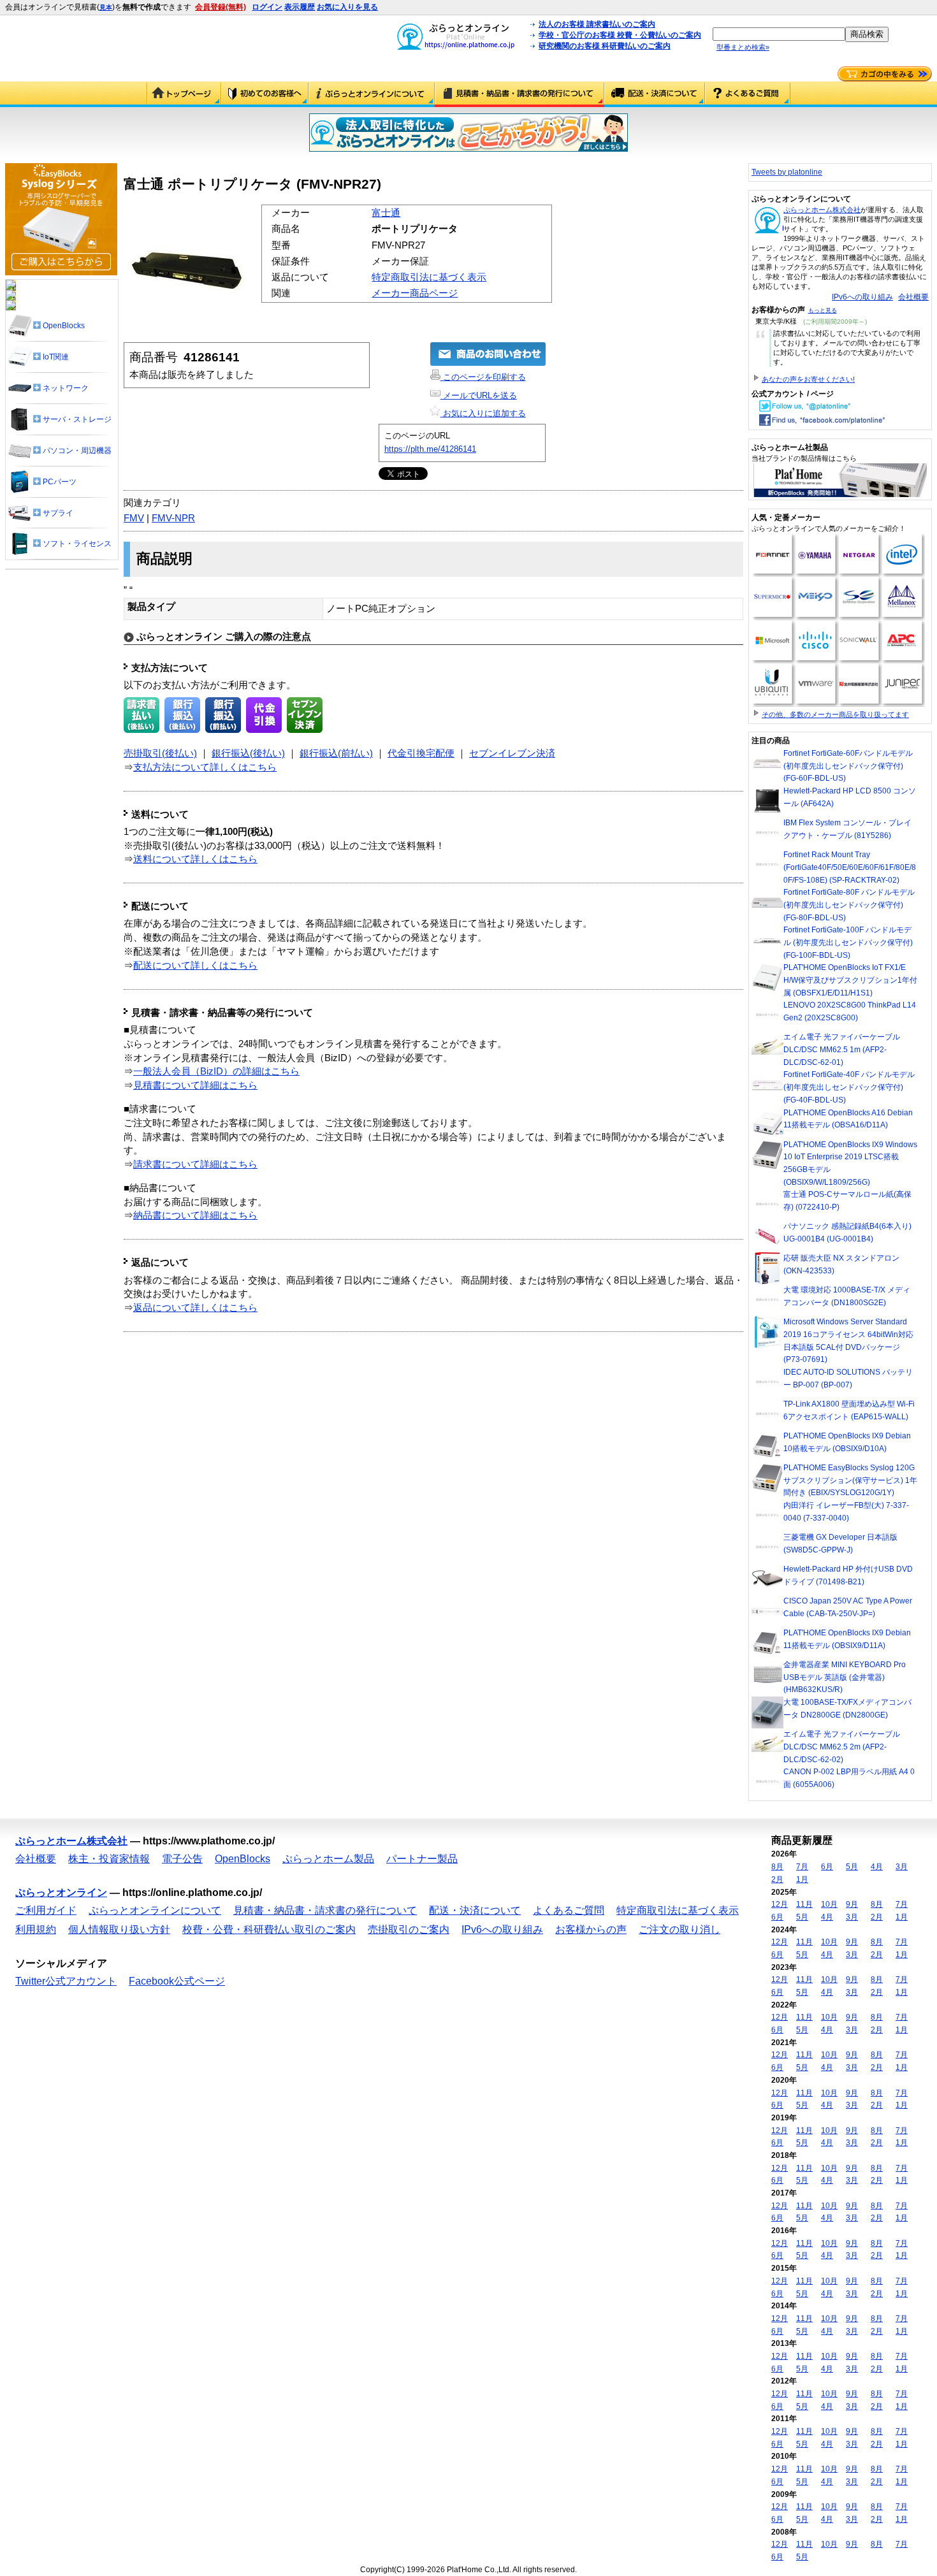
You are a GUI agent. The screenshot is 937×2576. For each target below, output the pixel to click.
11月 (804, 1904)
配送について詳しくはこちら (195, 966)
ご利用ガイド (265, 94)
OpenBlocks (243, 1859)
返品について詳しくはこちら (195, 1308)
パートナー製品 (422, 1859)
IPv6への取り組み (862, 297)
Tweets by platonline (787, 172)
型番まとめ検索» (743, 47)
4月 (877, 1867)
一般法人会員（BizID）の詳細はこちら (216, 1071)
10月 (829, 1904)
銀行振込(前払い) (336, 753)
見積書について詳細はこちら (195, 1085)
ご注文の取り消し (679, 1929)
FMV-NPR (173, 518)
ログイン (267, 7)
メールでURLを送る (479, 395)
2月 (777, 1879)
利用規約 (36, 1929)
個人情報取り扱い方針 (119, 1929)
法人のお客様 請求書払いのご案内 (597, 24)
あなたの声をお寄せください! (808, 379)
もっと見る (823, 310)
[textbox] (779, 34)
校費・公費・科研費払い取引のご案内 (269, 1929)
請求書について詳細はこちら (195, 1164)
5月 (852, 1867)
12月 (780, 1904)
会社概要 (913, 297)
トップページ (184, 94)
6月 (827, 1867)
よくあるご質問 (748, 94)
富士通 (386, 213)
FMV (134, 518)
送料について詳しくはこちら (195, 859)
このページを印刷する (483, 377)
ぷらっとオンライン (61, 1892)
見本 (106, 7)
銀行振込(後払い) (248, 753)
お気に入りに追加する (483, 413)
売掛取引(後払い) (160, 753)
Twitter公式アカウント (66, 1981)
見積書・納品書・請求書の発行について (519, 94)
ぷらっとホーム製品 (328, 1859)
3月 (902, 1867)
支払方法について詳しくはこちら (205, 767)
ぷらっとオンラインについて (372, 94)
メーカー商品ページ (415, 293)
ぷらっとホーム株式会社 (822, 210)
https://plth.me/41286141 (430, 449)
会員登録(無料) (221, 7)
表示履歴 (300, 7)
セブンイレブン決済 (512, 753)
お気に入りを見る (347, 7)
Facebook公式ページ (177, 1981)
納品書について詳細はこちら (195, 1215)
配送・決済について (655, 94)
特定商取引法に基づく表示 (429, 277)
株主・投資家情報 (109, 1859)
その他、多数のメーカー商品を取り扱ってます (835, 714)
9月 (852, 1904)
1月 (802, 1879)
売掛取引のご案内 (409, 1929)
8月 (777, 1867)
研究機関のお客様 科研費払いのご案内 (605, 46)
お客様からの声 (591, 1929)
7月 (802, 1867)
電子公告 (182, 1859)
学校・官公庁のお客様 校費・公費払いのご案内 (620, 35)
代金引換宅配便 (421, 753)
